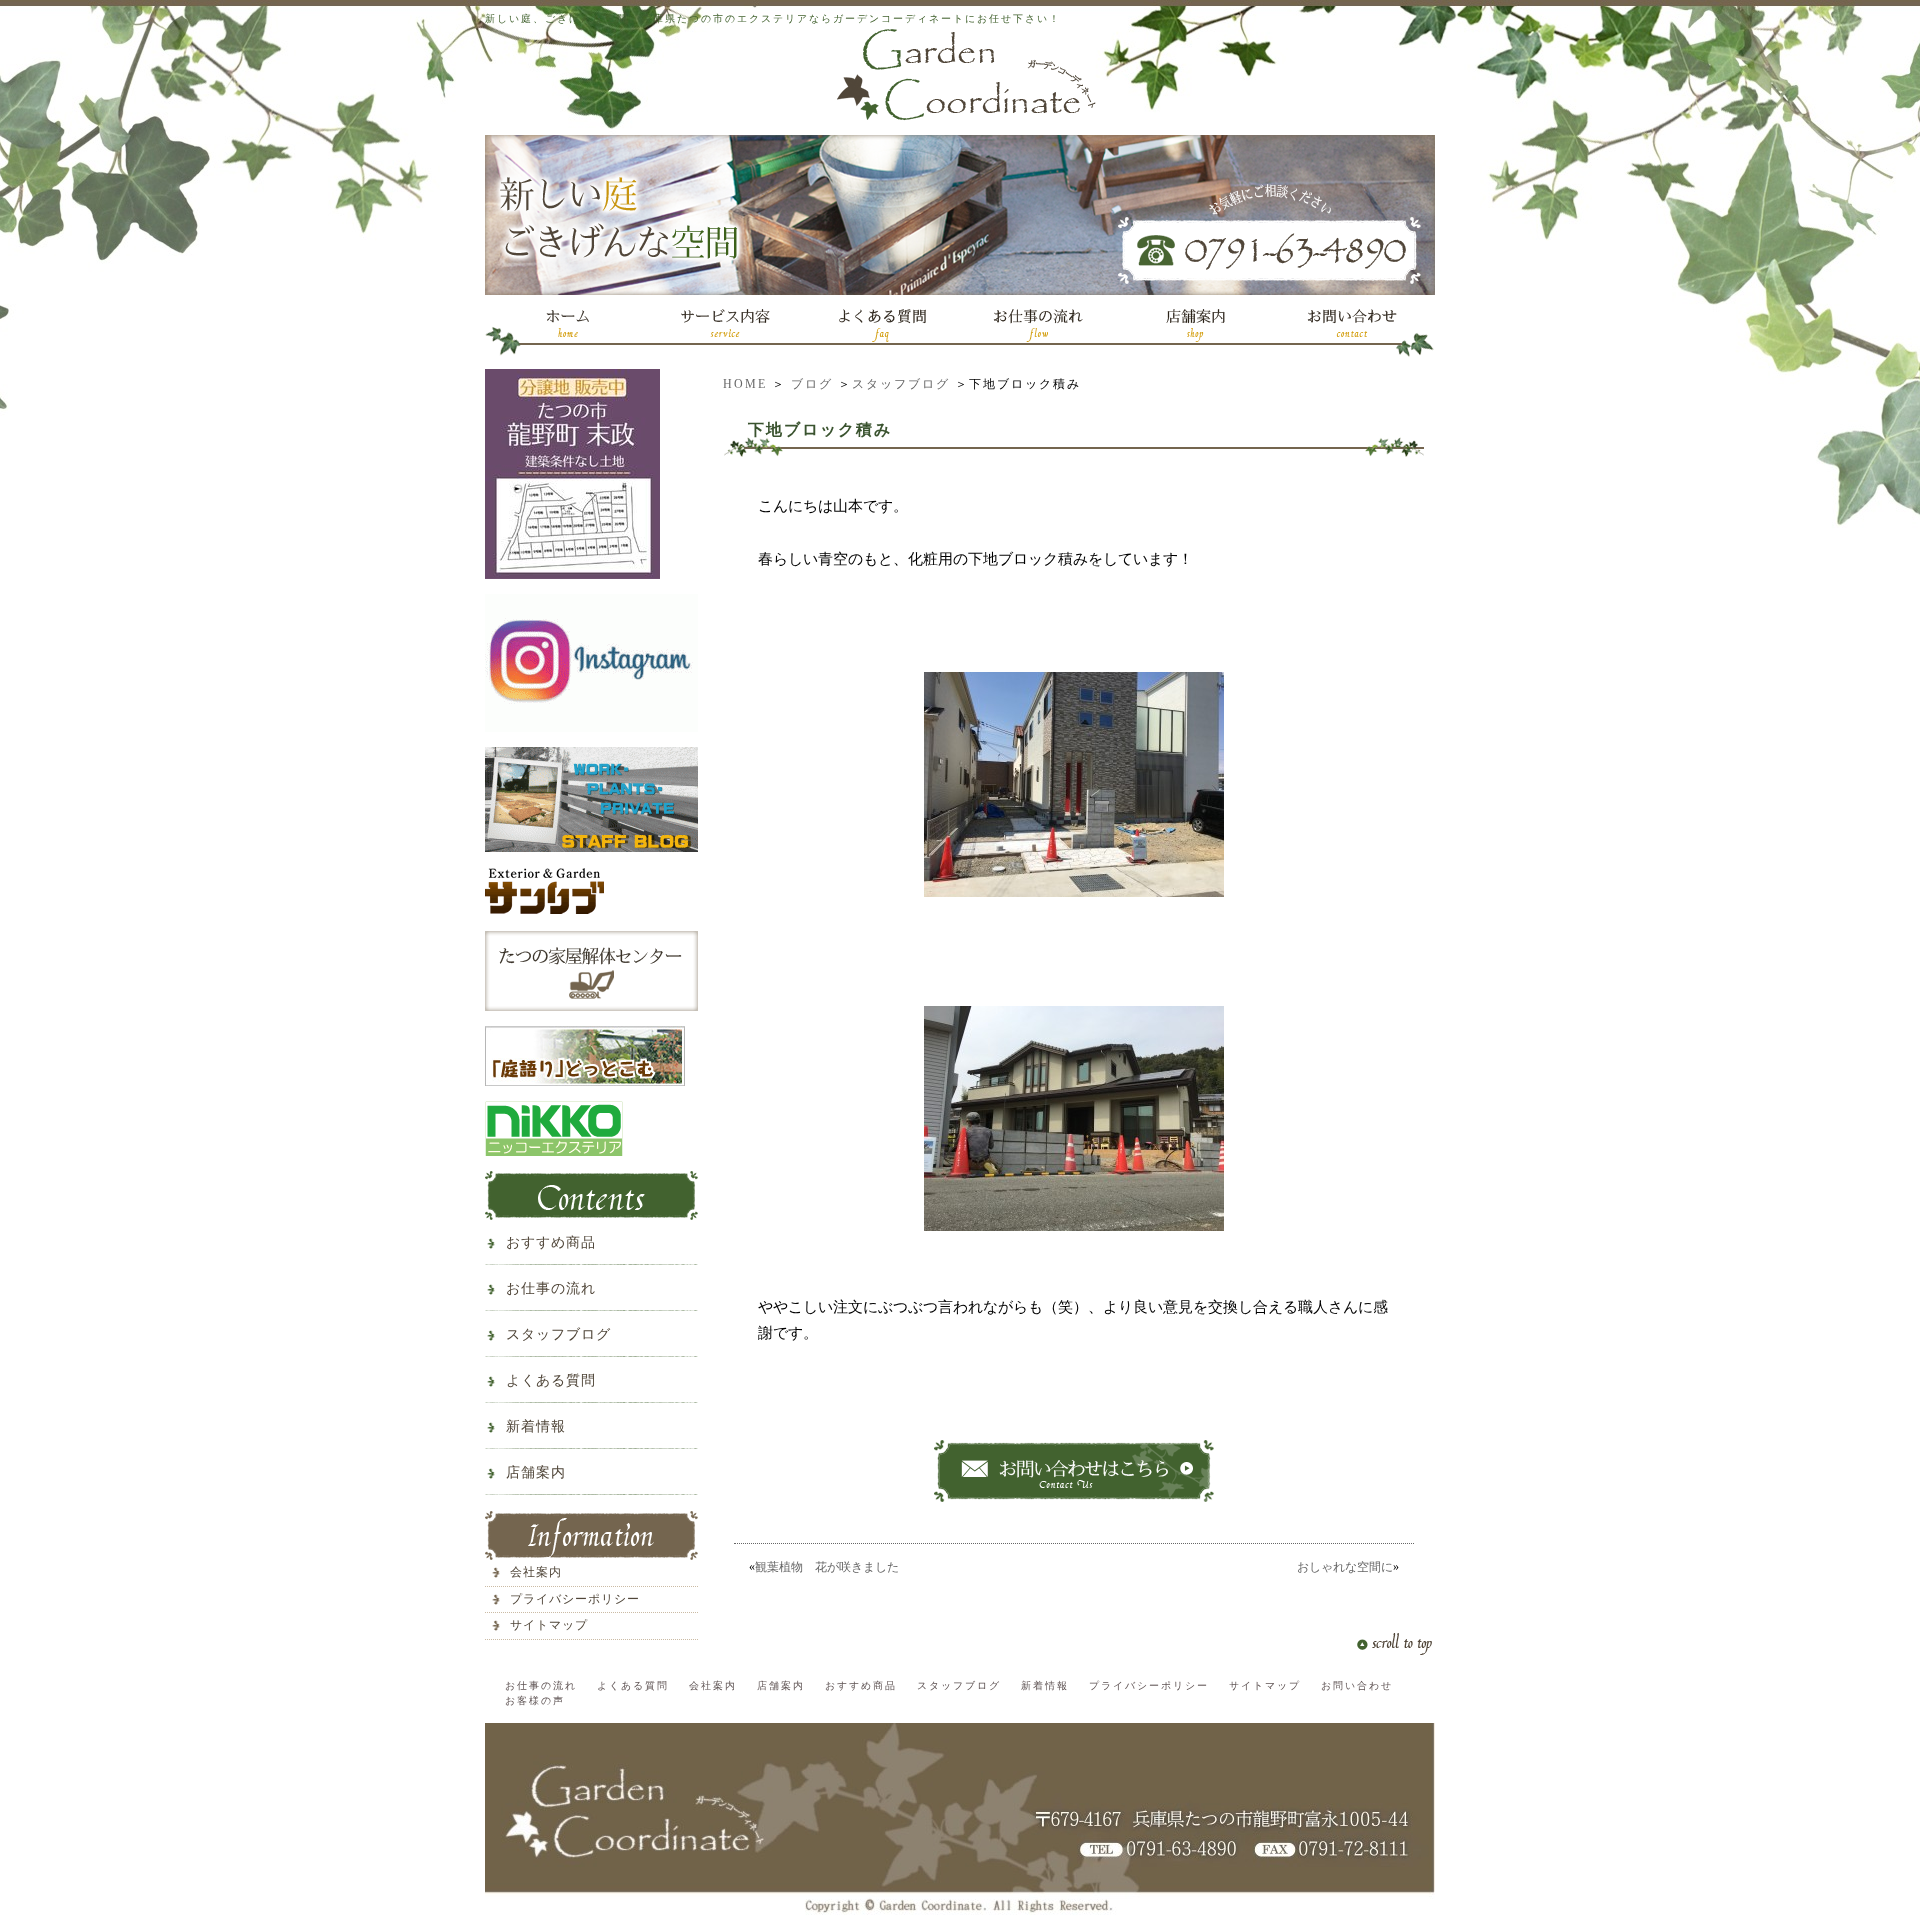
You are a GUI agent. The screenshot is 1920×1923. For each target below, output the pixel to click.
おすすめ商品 (551, 1242)
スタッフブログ (901, 384)
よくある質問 (551, 1380)
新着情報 (536, 1426)
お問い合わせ (1357, 1685)
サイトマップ (549, 1625)
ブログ (812, 384)
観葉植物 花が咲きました (833, 1567)
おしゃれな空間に (1345, 1567)
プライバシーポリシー (575, 1599)
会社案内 (536, 1572)
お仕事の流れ (551, 1288)
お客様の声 (535, 1700)
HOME (745, 384)
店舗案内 (536, 1472)
